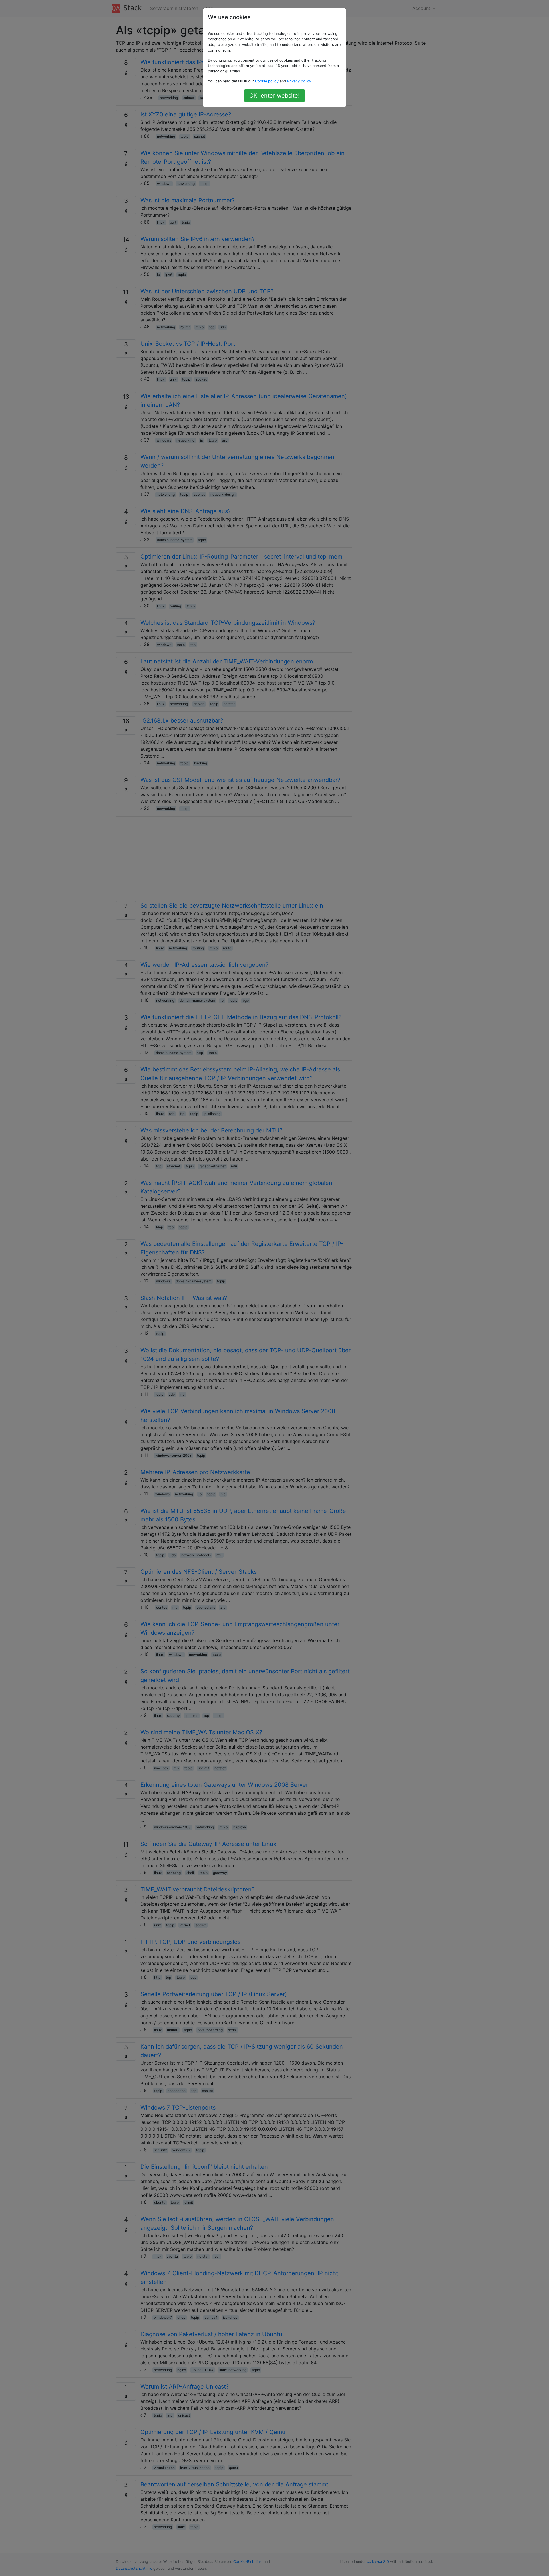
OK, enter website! (274, 96)
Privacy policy (299, 81)
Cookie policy (267, 81)
